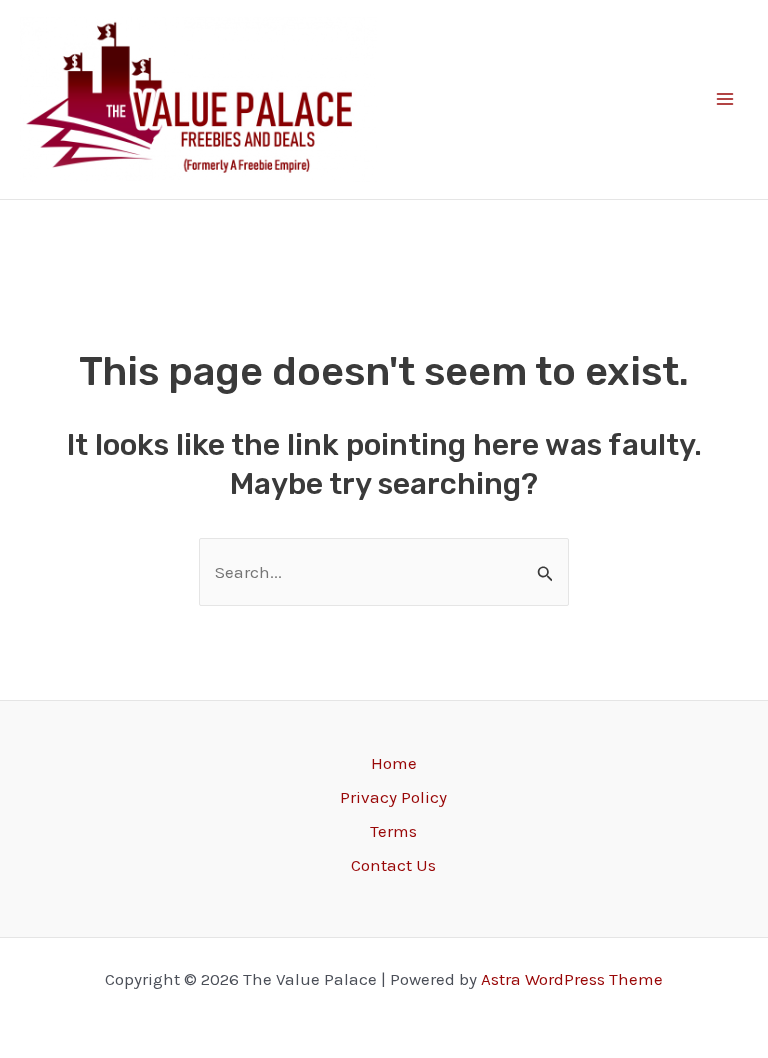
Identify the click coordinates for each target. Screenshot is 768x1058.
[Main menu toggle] (726, 100)
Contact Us (393, 865)
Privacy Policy (393, 797)
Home (394, 763)
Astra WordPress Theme (572, 979)
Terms (393, 831)
